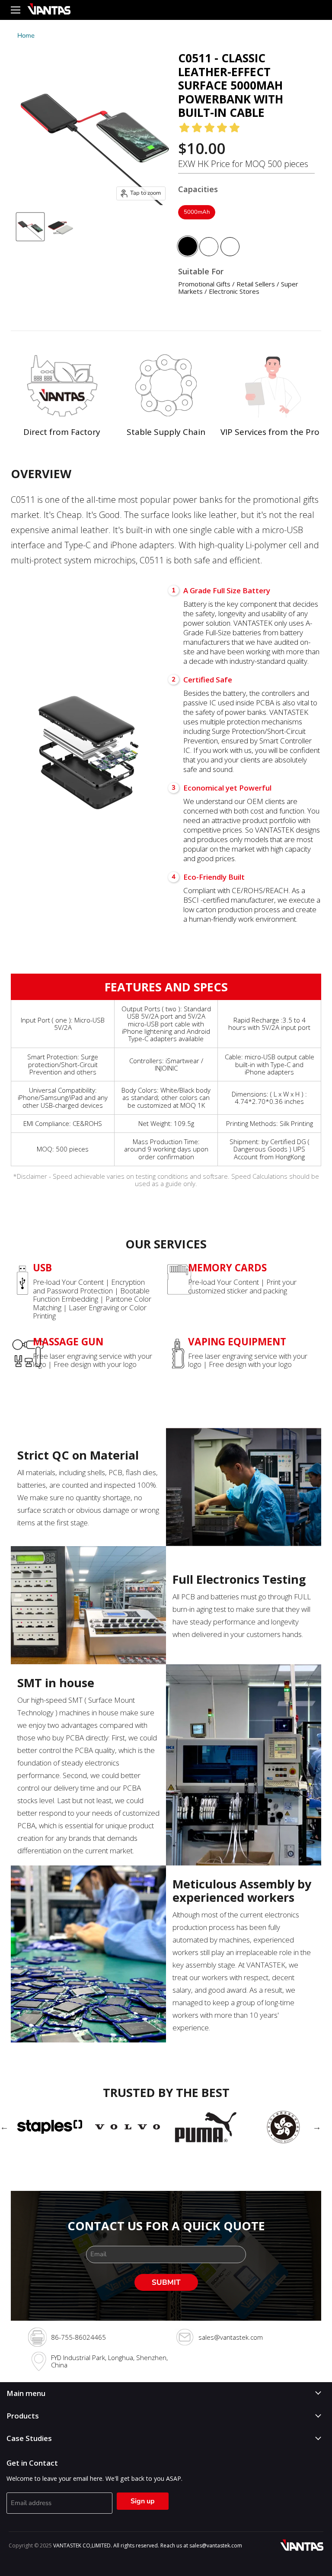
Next (317, 2127)
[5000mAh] (198, 222)
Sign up (143, 2501)
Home (26, 36)
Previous (4, 2127)
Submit (166, 2282)
